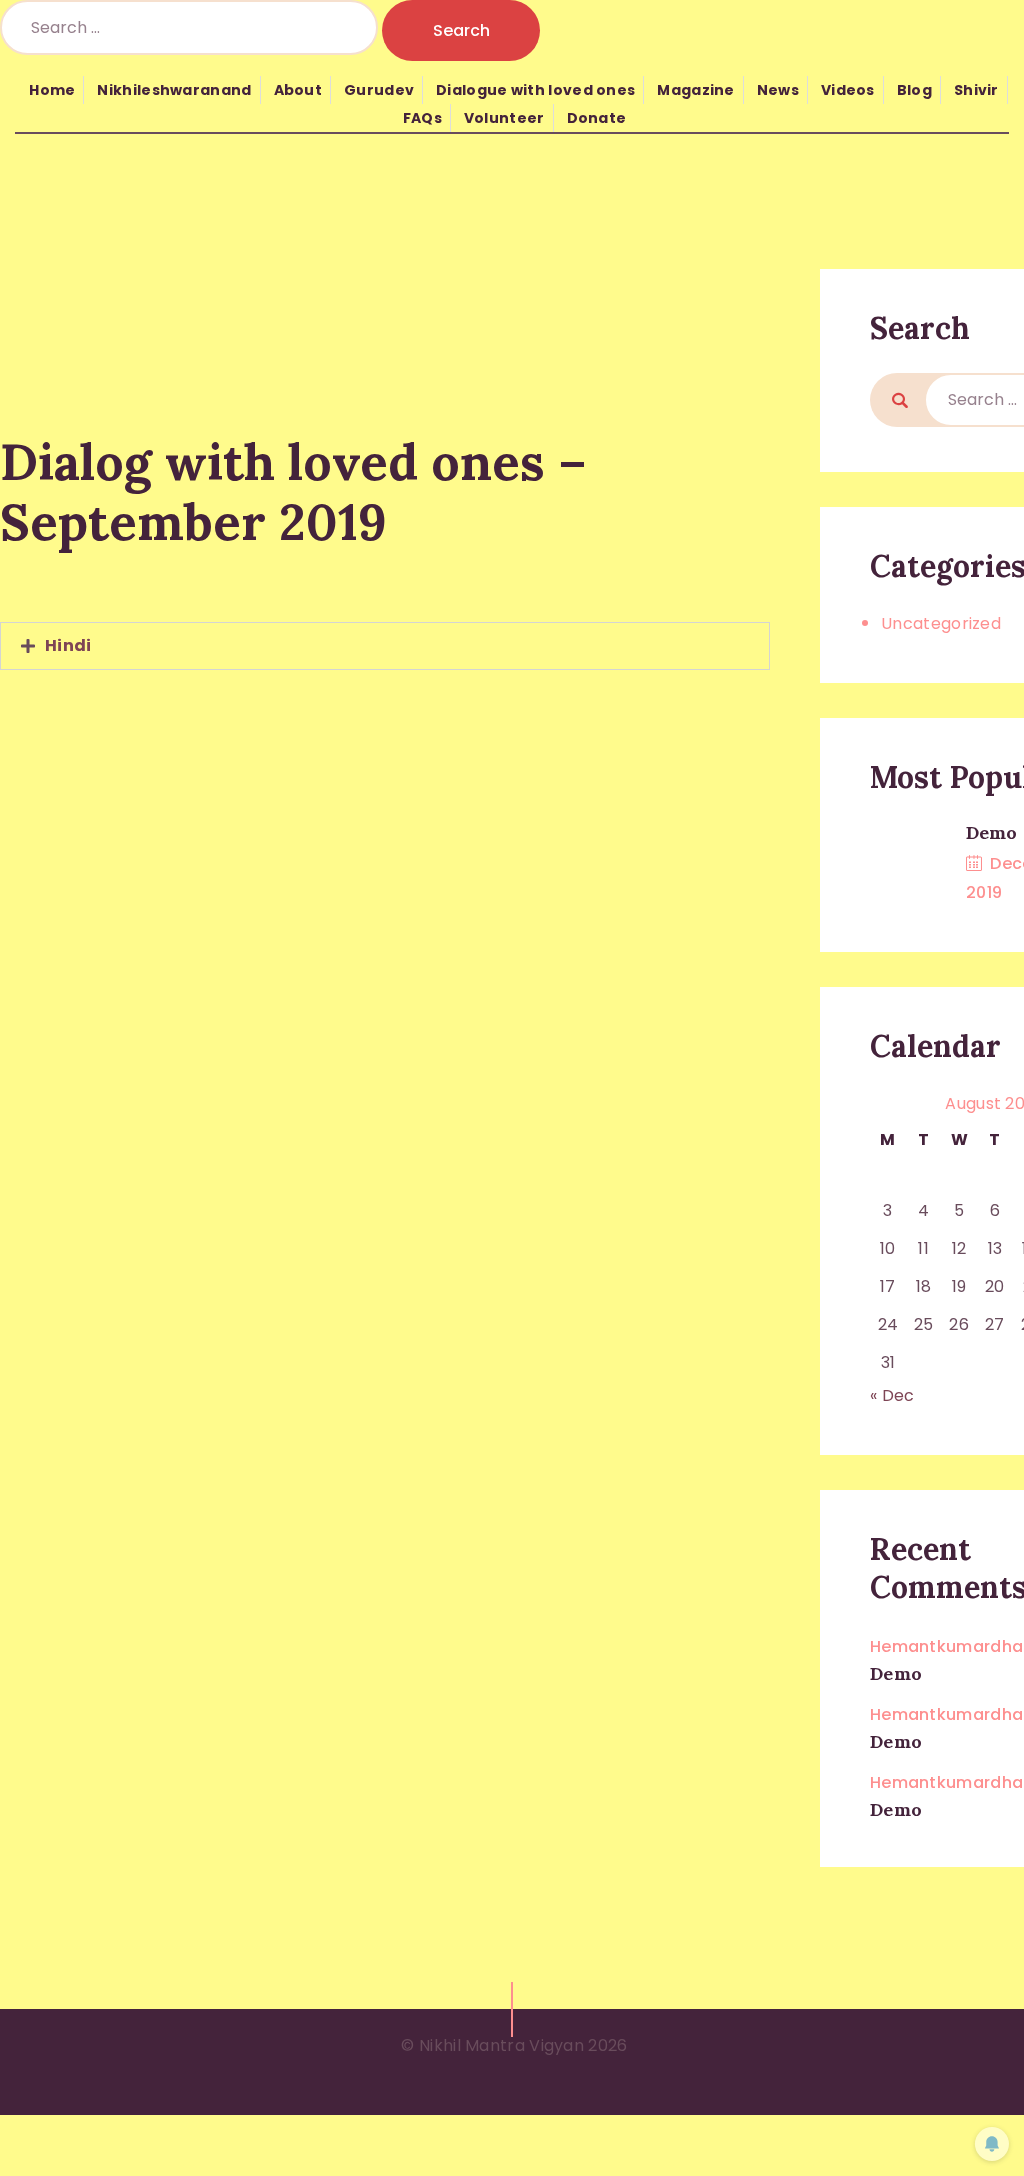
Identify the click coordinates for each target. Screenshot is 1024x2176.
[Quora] (427, 706)
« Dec (892, 1395)
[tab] (385, 646)
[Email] (469, 706)
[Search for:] (191, 27)
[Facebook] (301, 706)
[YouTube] (343, 706)
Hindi (68, 645)
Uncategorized (941, 623)
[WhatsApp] (385, 706)
